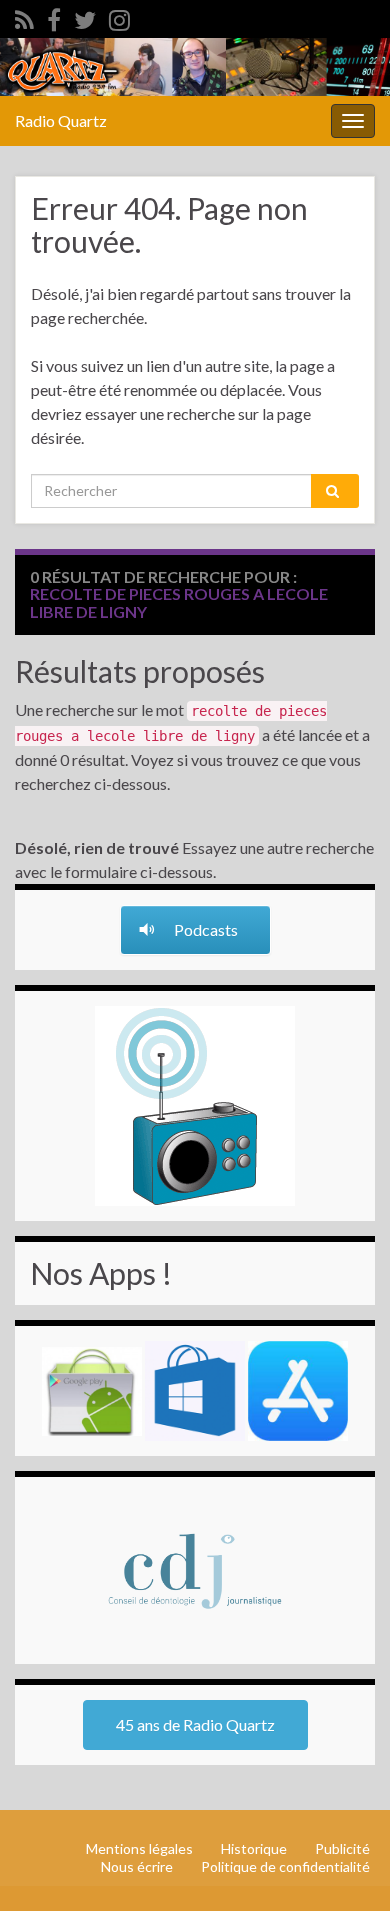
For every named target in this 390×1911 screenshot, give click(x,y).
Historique (254, 1848)
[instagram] (119, 16)
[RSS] (24, 16)
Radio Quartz (61, 120)
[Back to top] (345, 1866)
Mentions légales (139, 1848)
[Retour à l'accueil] (195, 67)
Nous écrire (137, 1866)
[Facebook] (54, 16)
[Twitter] (85, 16)
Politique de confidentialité (285, 1866)
